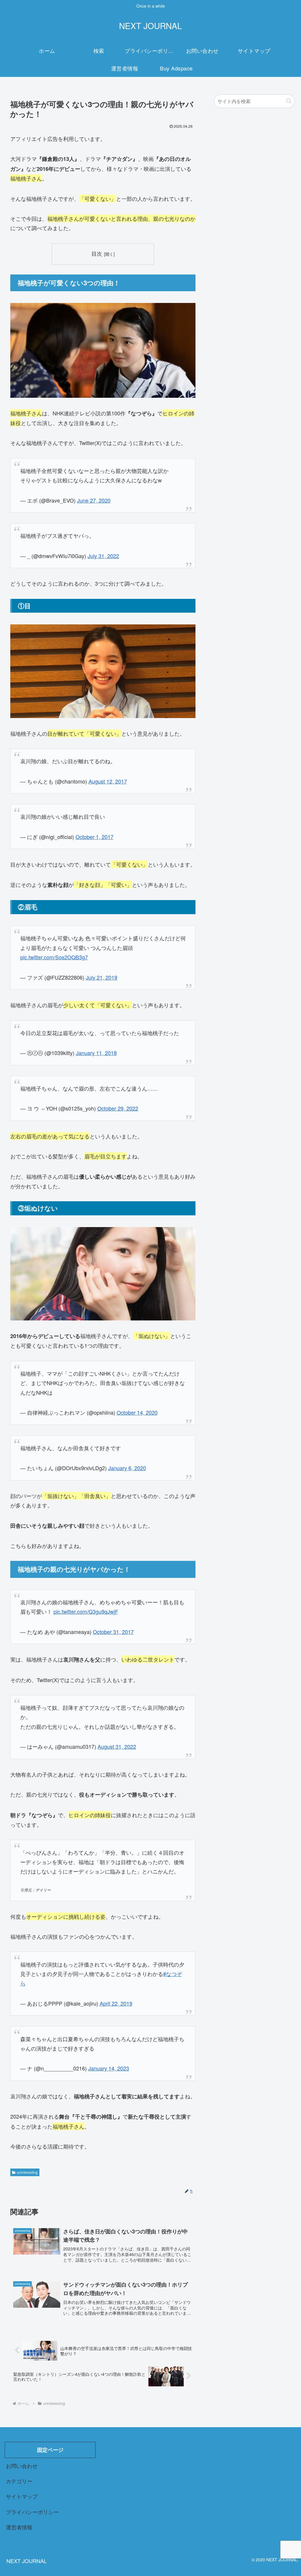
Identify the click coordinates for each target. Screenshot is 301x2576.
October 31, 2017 (113, 1632)
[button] (289, 101)
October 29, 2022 (118, 1108)
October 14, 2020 (137, 1412)
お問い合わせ (22, 2466)
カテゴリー (19, 2481)
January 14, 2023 (109, 2068)
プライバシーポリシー (32, 2512)
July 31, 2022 (103, 556)
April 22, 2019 (116, 2003)
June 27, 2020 (94, 500)
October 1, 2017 (95, 837)
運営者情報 (19, 2527)
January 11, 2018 (96, 1053)
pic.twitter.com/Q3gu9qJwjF (86, 1611)
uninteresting (27, 2172)
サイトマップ (22, 2496)
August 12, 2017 (108, 781)
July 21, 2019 (102, 977)
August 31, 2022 (117, 1746)
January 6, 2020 (127, 1468)
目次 (97, 253)
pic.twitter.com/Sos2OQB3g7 (54, 957)
